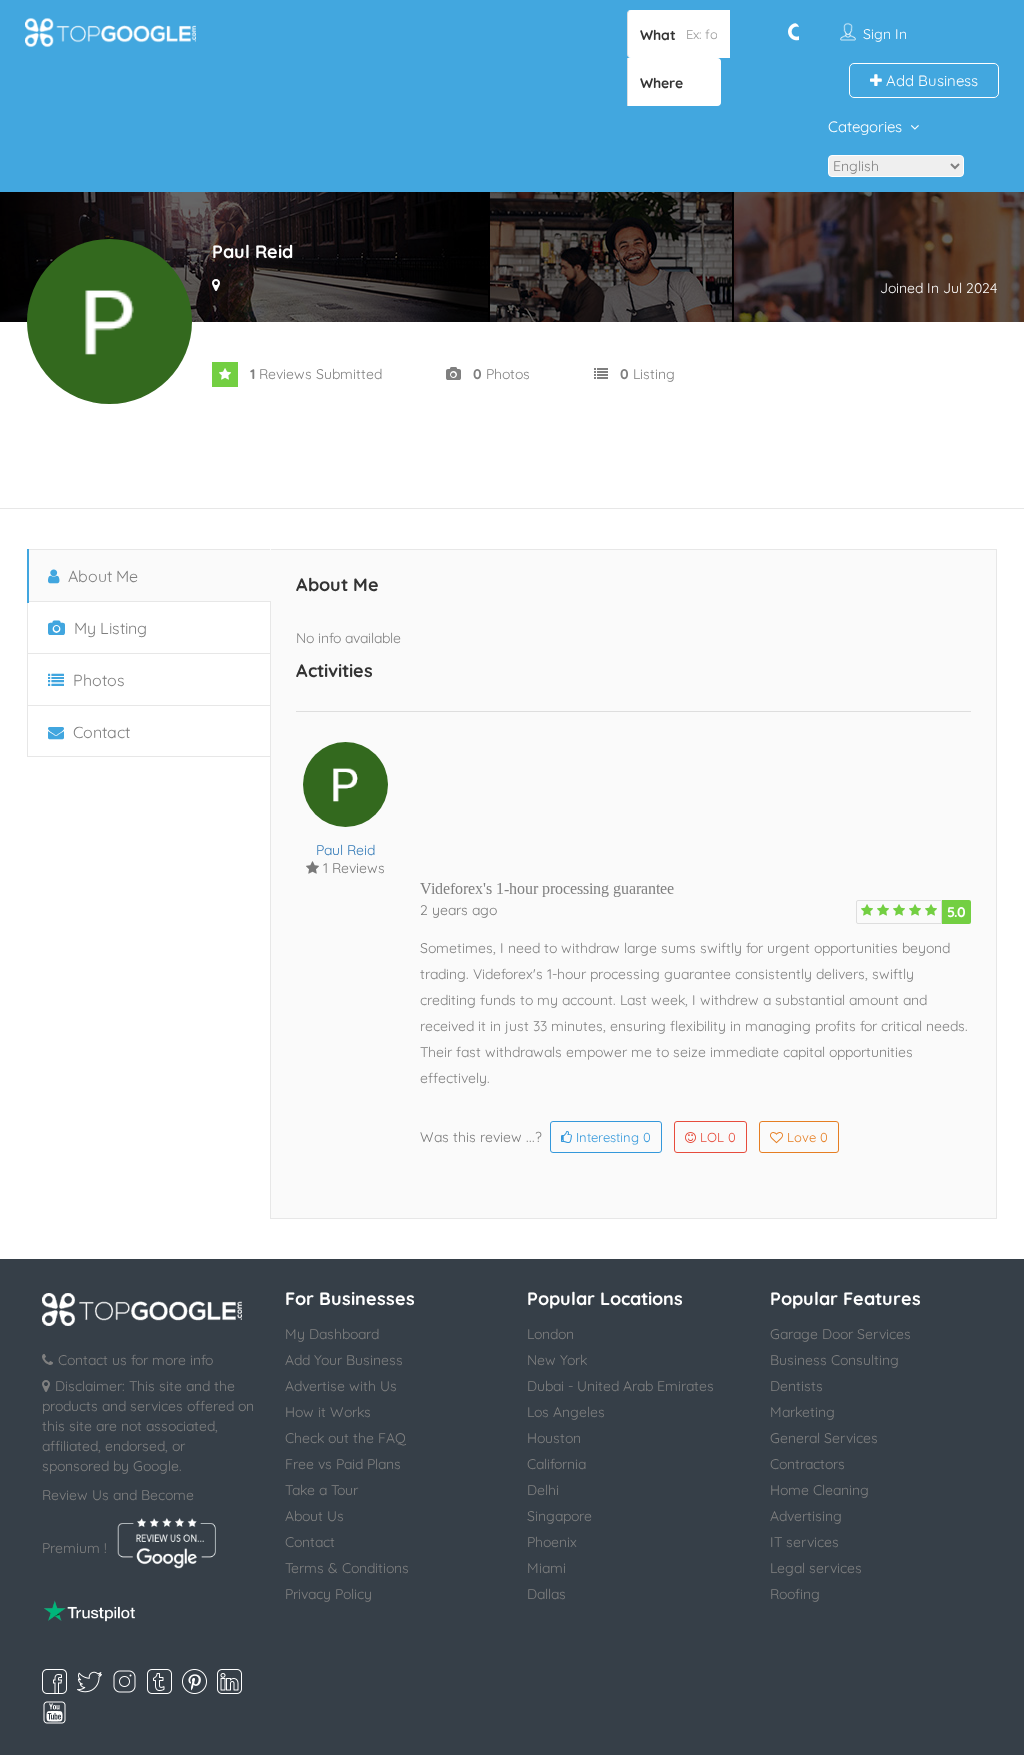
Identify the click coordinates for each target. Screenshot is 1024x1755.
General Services (824, 1438)
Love (807, 1137)
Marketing (802, 1412)
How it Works (328, 1412)
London (550, 1334)
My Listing (108, 628)
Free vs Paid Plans (343, 1464)
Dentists (796, 1386)
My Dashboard (332, 1334)
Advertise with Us (341, 1386)
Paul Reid (345, 850)
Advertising (806, 1516)
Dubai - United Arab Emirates (620, 1386)
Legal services (816, 1568)
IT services (804, 1542)
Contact (99, 732)
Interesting (611, 1137)
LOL (718, 1137)
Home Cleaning (819, 1490)
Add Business (930, 80)
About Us (314, 1516)
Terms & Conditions (347, 1568)
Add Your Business (344, 1360)
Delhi (543, 1490)
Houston (554, 1438)
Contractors (807, 1464)
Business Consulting (834, 1360)
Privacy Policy (328, 1594)
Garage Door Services (840, 1334)
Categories (865, 126)
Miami (546, 1568)
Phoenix (552, 1542)
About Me (101, 576)
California (556, 1464)
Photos (97, 680)
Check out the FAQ (345, 1438)
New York (557, 1360)
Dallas (546, 1594)
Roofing (795, 1594)
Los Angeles (566, 1412)
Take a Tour (321, 1490)
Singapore (559, 1516)
